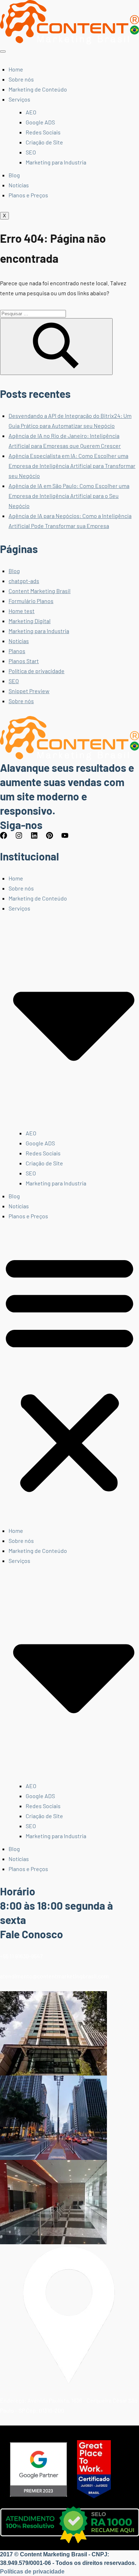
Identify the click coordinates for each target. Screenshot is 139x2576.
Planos (17, 651)
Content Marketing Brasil (40, 591)
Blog (14, 175)
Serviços (19, 99)
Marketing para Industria (56, 162)
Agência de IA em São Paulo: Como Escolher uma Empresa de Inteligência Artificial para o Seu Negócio (69, 496)
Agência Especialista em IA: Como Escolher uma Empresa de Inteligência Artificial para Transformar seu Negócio (72, 466)
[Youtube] (68, 839)
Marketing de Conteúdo (38, 89)
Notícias (19, 185)
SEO (31, 152)
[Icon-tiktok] (84, 839)
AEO (31, 112)
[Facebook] (7, 839)
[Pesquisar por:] (33, 313)
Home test (22, 611)
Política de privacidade (37, 671)
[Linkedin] (38, 839)
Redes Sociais (43, 132)
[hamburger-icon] (3, 51)
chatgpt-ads (24, 581)
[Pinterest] (53, 839)
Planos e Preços (28, 195)
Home (16, 69)
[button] (69, 1373)
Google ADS (40, 122)
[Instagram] (22, 839)
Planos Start (24, 661)
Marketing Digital (30, 621)
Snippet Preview (29, 691)
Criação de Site (44, 142)
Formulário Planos (31, 601)
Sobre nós (21, 79)
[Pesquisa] (56, 347)
